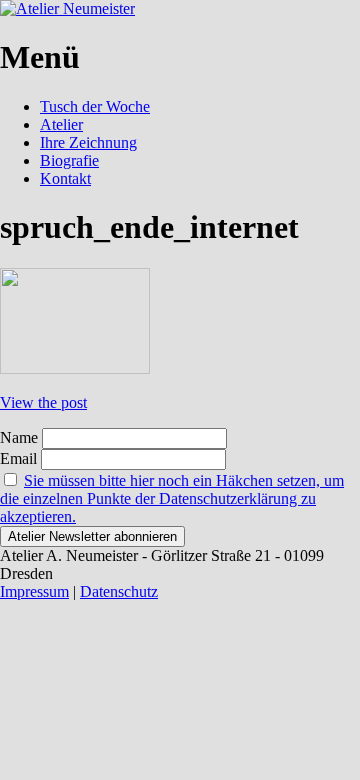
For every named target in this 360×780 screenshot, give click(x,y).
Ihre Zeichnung (88, 142)
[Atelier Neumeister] (67, 8)
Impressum (34, 591)
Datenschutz (119, 591)
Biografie (69, 160)
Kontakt (65, 178)
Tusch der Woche (95, 106)
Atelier (61, 124)
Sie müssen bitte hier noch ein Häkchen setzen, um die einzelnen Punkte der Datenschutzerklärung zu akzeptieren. (172, 498)
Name (19, 437)
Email (18, 458)
